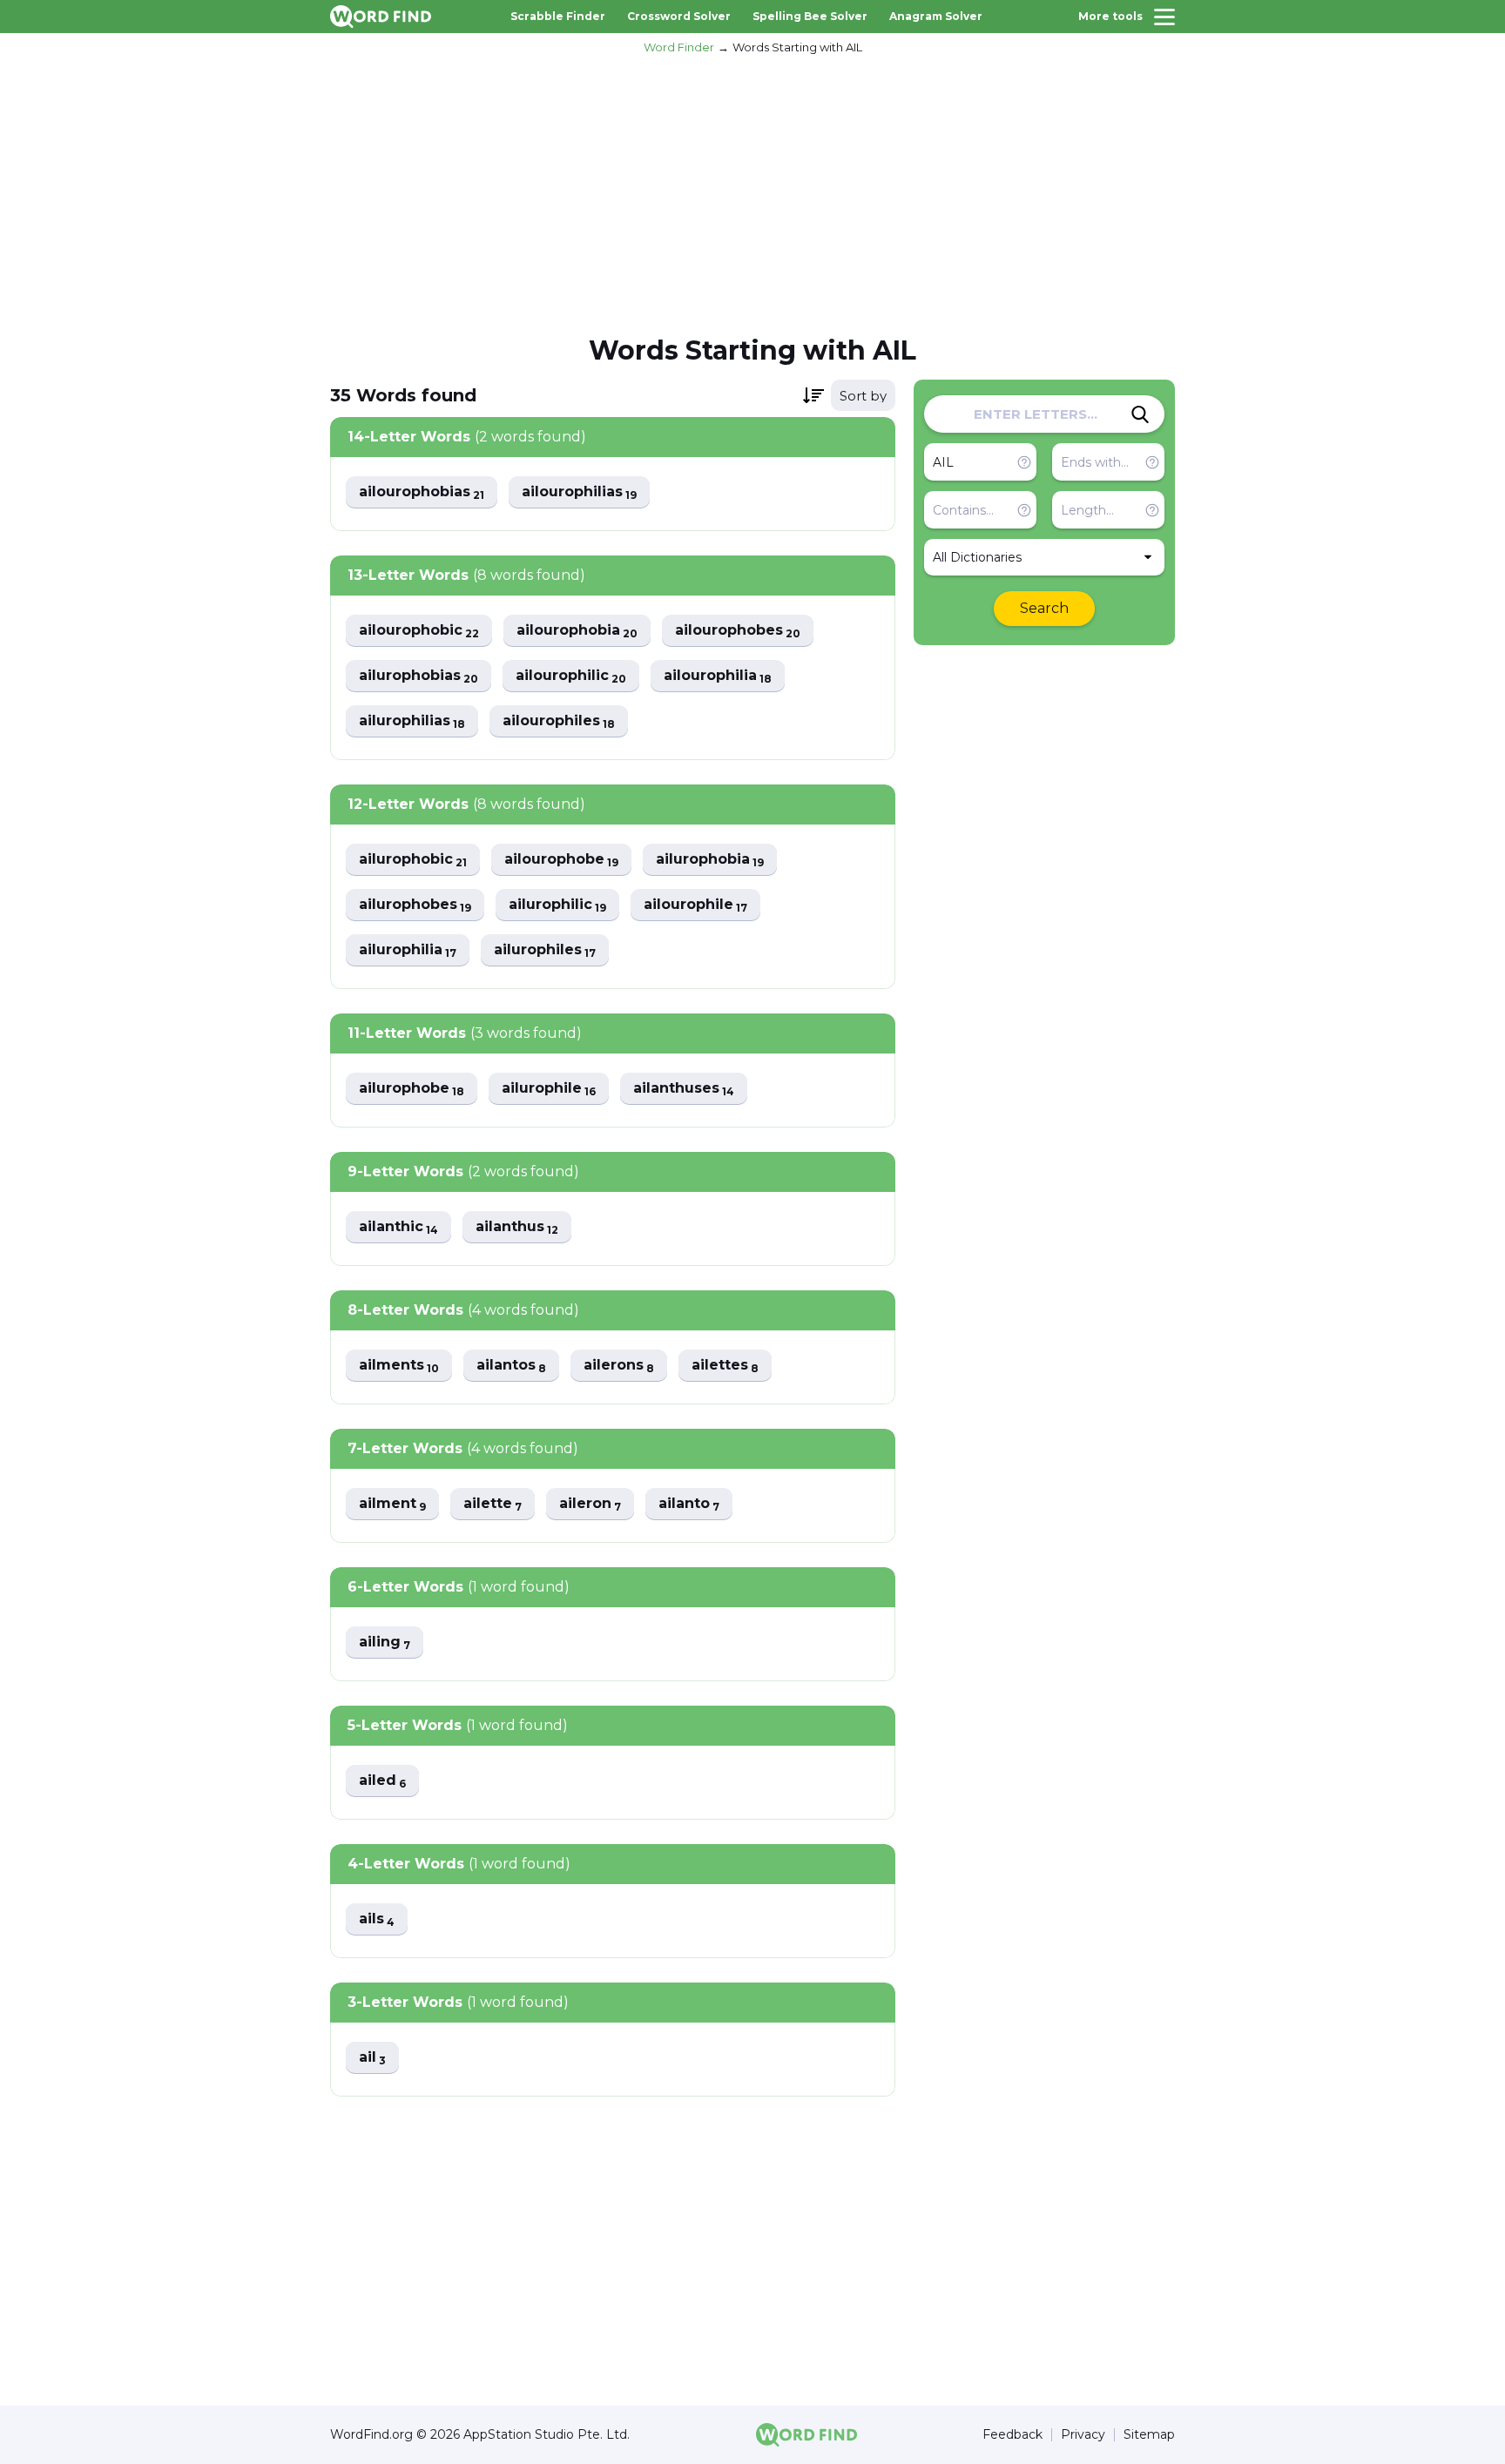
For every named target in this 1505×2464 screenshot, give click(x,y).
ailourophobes (738, 631)
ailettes (725, 1366)
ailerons (619, 1366)
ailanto (689, 1504)
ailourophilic (571, 676)
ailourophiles (559, 721)
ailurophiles (545, 950)
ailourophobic (419, 631)
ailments (399, 1366)
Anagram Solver (936, 16)
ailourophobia (577, 631)
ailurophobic (413, 860)
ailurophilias (412, 721)
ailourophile (695, 905)
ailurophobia (710, 860)
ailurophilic (557, 905)
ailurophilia (408, 950)
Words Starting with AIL (797, 47)
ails (377, 1919)
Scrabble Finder (558, 16)
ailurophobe (412, 1089)
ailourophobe (561, 860)
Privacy (1083, 2435)
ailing (385, 1643)
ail (372, 2058)
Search (1044, 608)
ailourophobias (422, 492)
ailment (392, 1504)
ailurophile (549, 1089)
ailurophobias (418, 676)
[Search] (1140, 414)
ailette (493, 1504)
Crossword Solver (679, 16)
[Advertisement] (752, 192)
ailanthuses (684, 1089)
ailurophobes (415, 905)
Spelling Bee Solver (810, 16)
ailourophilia (718, 676)
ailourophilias (579, 492)
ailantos (511, 1366)
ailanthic (398, 1227)
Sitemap (1149, 2435)
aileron (590, 1504)
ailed (382, 1781)
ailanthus (517, 1227)
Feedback (1012, 2435)
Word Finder (679, 47)
